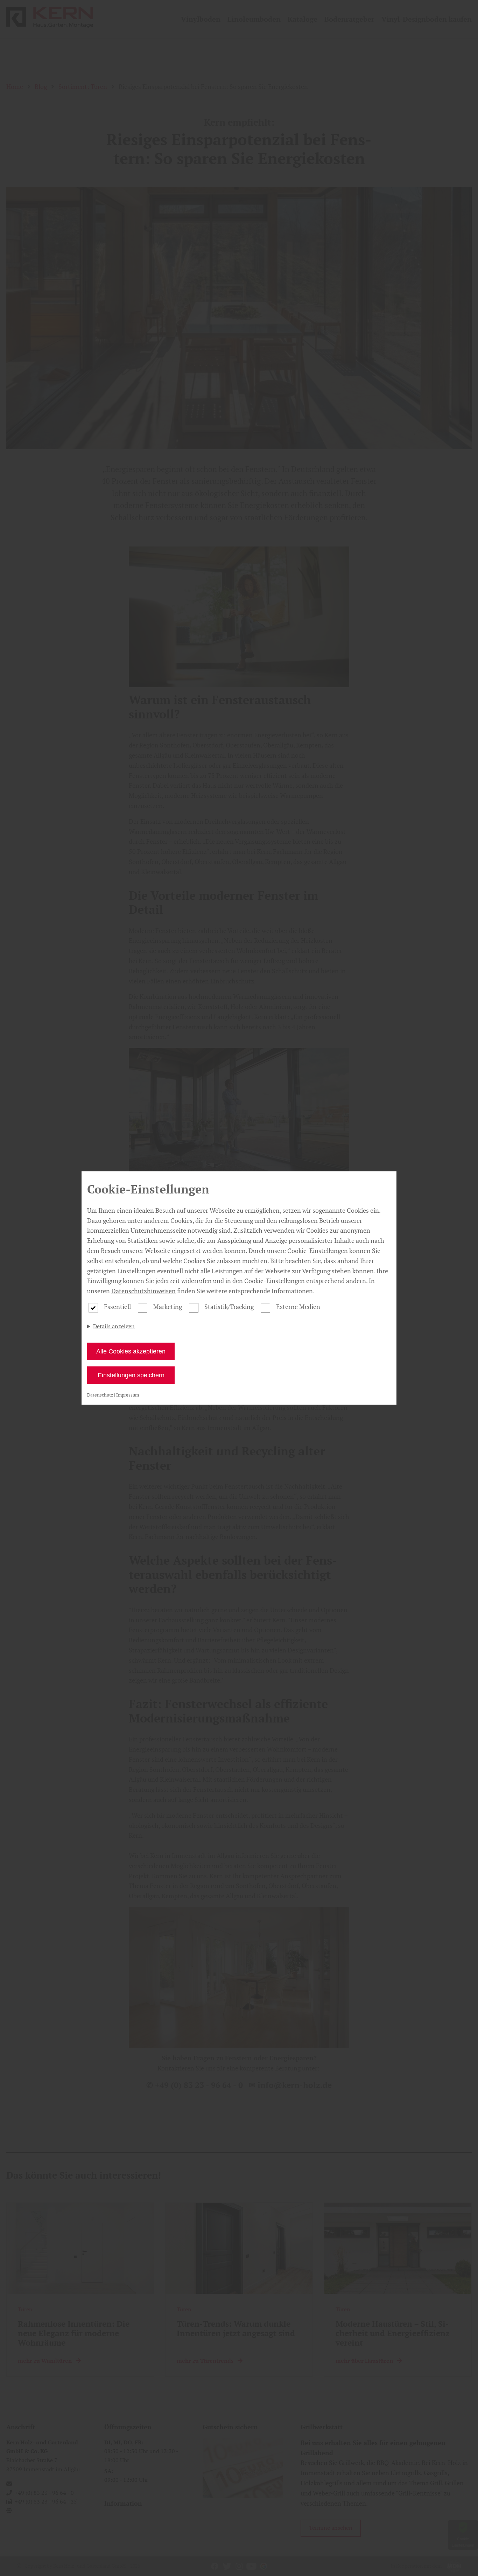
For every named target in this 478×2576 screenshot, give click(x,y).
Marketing (168, 1307)
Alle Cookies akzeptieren (131, 1351)
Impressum (128, 1395)
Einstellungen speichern (131, 1375)
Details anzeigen (114, 1326)
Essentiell (117, 1307)
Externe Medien (298, 1307)
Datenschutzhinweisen (143, 1291)
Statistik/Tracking (229, 1307)
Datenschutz (100, 1395)
